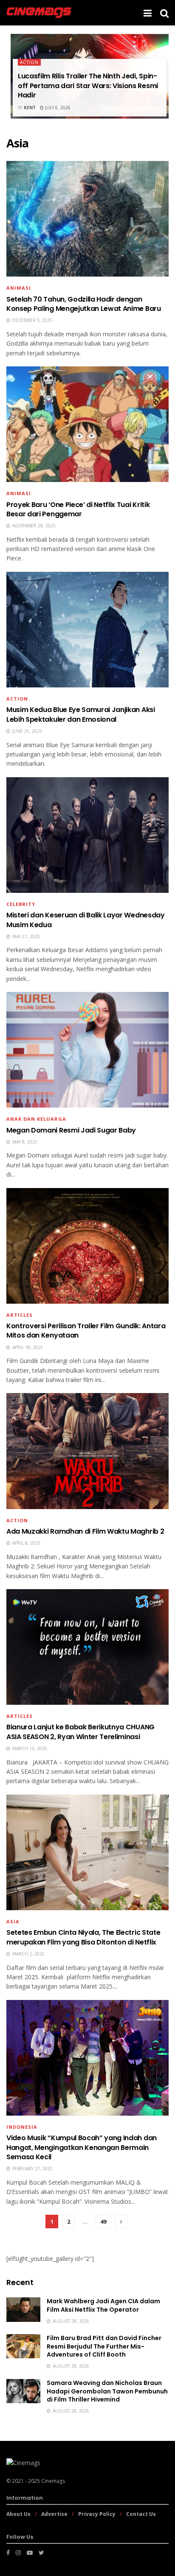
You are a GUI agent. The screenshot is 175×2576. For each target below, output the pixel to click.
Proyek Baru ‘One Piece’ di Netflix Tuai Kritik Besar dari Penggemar (78, 509)
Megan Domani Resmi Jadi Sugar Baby (71, 1130)
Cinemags (53, 2481)
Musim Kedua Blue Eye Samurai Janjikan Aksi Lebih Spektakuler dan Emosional (81, 714)
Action (29, 62)
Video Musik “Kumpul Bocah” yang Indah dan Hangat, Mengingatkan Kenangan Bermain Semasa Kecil (82, 2147)
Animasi (19, 288)
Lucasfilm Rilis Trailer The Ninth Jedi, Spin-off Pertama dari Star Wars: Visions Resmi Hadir (88, 86)
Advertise (54, 2514)
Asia (13, 1921)
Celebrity (21, 904)
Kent (30, 108)
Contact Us (141, 2514)
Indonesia (22, 2127)
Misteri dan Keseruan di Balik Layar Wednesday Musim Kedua (86, 920)
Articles (20, 1315)
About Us (18, 2514)
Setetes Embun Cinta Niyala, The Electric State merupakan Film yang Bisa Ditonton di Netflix (83, 1937)
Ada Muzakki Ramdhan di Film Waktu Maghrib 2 (85, 1531)
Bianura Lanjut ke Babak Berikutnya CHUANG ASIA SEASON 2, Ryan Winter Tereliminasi (80, 1732)
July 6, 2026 (57, 108)
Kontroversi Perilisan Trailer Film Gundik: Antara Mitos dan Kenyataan (86, 1331)
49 (103, 2221)
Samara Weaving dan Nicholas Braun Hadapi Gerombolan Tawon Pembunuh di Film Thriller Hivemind (107, 2391)
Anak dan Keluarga (36, 1119)
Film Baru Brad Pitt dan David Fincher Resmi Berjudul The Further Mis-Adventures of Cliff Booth (104, 2346)
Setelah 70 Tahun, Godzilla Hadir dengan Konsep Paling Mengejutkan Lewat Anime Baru (84, 304)
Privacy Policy (97, 2514)
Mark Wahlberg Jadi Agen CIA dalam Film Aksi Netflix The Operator (103, 2305)
